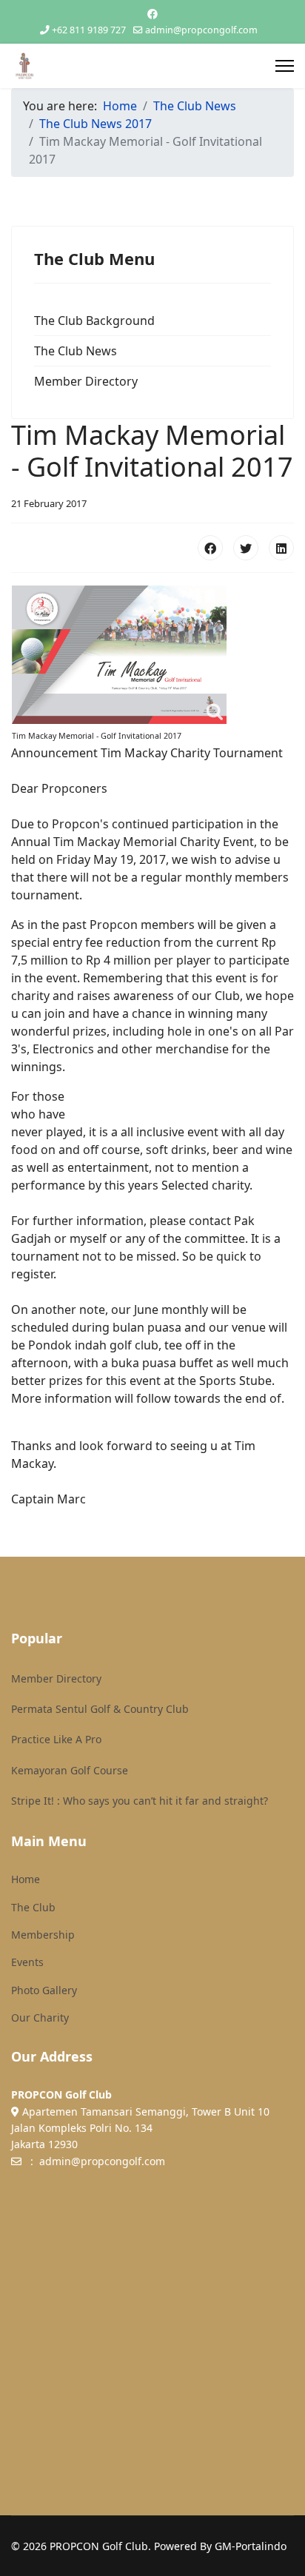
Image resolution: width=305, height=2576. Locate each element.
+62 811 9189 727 (89, 30)
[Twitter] (246, 548)
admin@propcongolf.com (201, 30)
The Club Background (94, 321)
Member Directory (86, 381)
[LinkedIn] (281, 548)
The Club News (76, 351)
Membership (43, 1935)
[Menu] (285, 66)
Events (27, 1962)
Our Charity (40, 2017)
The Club (33, 1907)
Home (26, 1879)
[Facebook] (152, 14)
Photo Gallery (44, 1990)
